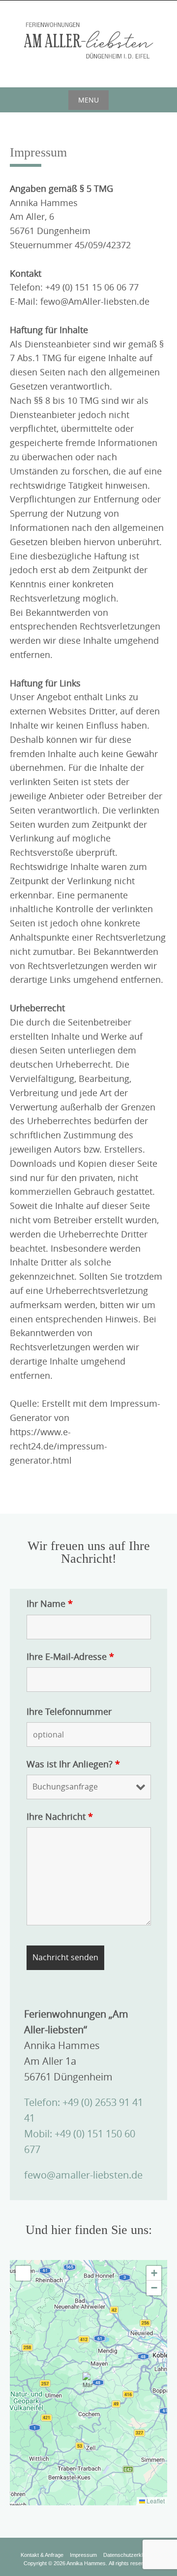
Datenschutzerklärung (130, 2555)
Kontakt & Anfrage (42, 2555)
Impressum (83, 2555)
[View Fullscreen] (23, 2273)
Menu (88, 100)
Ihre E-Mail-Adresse (70, 1656)
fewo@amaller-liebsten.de (83, 2175)
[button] (89, 2382)
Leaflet (155, 2501)
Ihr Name (50, 1603)
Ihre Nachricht (60, 1816)
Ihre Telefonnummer (69, 1711)
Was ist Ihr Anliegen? (73, 1764)
